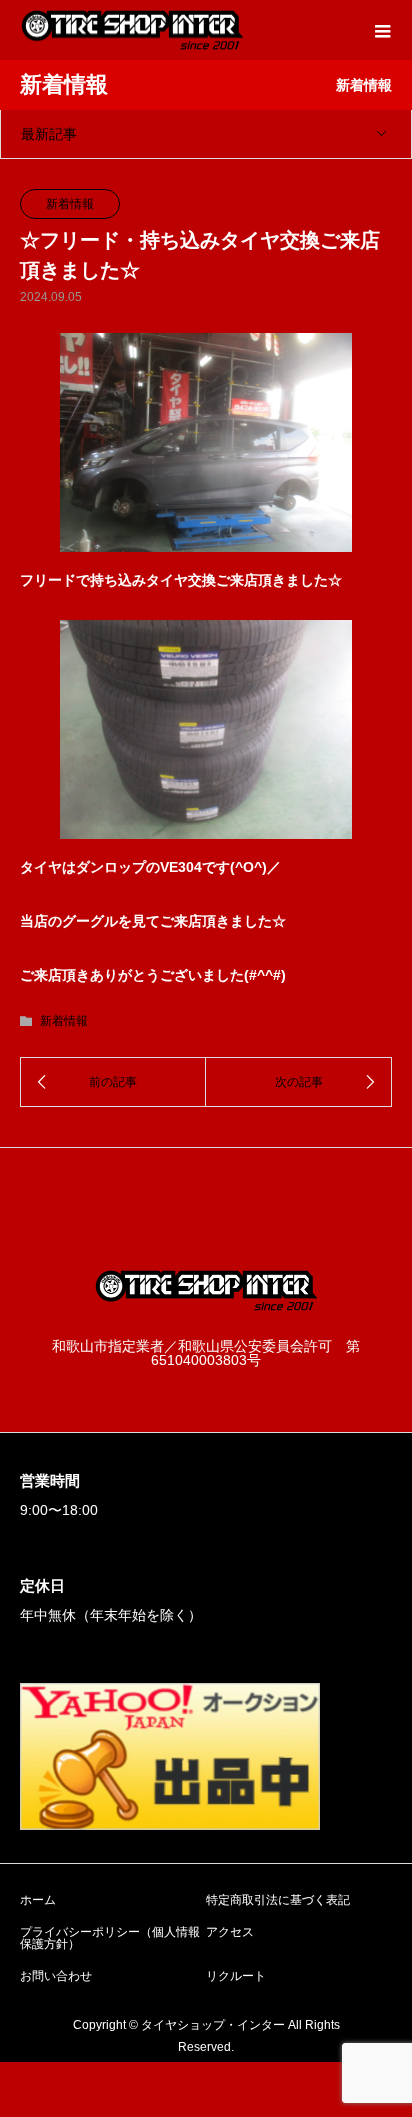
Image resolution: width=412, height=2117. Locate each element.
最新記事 (49, 134)
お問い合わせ (56, 1976)
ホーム (38, 1900)
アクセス (230, 1932)
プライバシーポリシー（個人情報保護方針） (110, 1938)
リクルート (236, 1976)
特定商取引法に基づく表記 (278, 1900)
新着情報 (70, 204)
